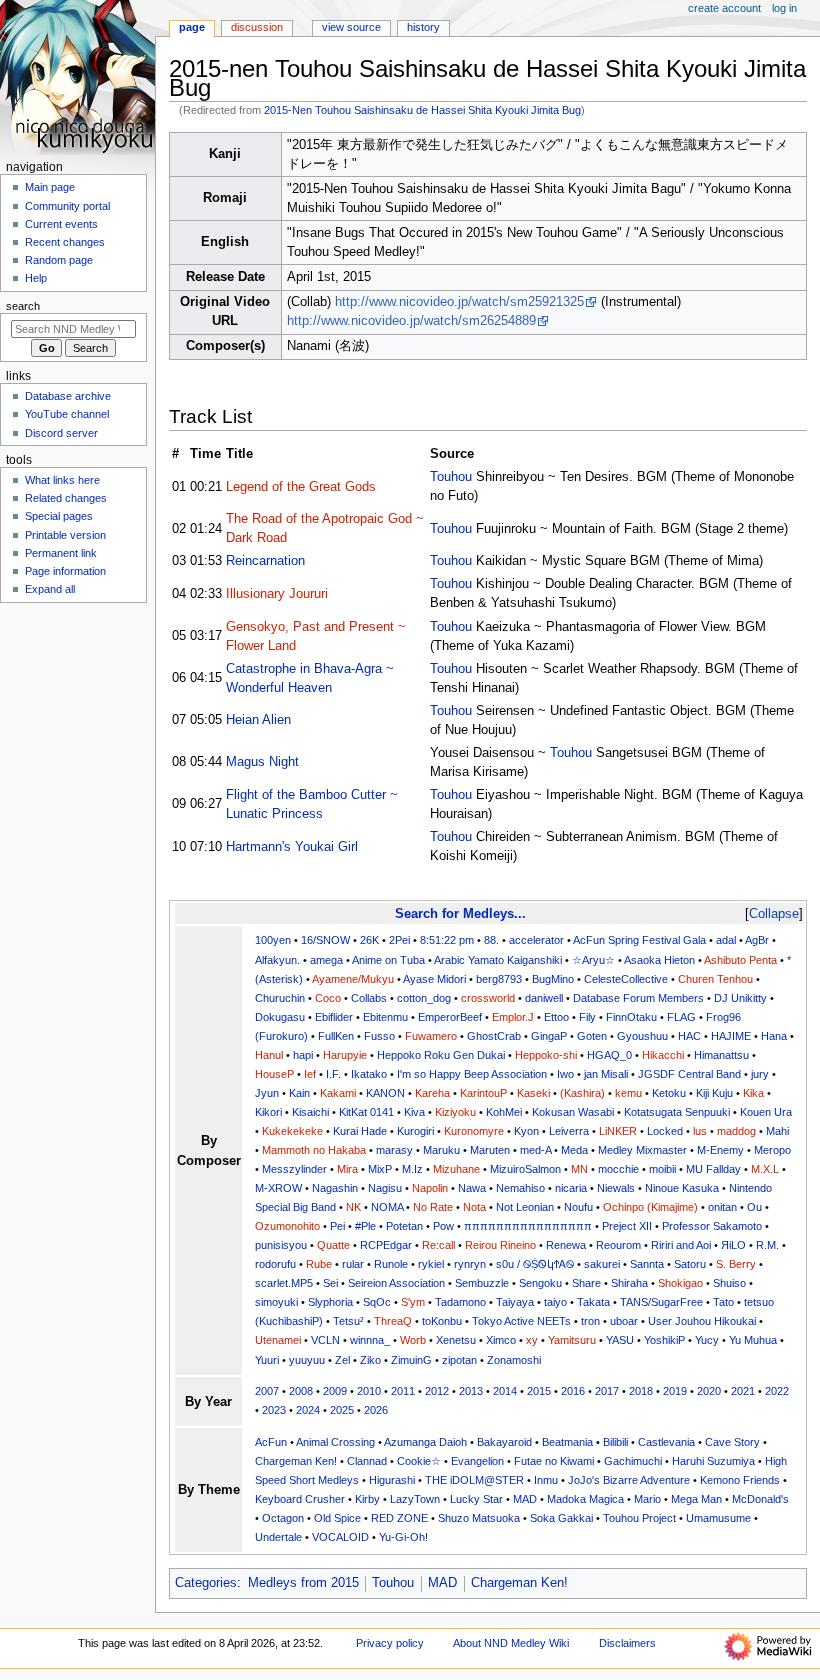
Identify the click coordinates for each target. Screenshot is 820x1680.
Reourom (618, 1245)
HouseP (274, 1074)
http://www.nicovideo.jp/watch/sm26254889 (411, 321)
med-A (535, 1150)
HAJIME (731, 1036)
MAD (525, 1499)
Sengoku (540, 1283)
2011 (403, 1391)
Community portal (67, 206)
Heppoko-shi (546, 1055)
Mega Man (696, 1499)
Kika (753, 1093)
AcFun (271, 1442)
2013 (471, 1391)
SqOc (377, 1302)
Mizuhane (456, 1169)
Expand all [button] (50, 589)
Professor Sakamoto (712, 1226)
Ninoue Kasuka (682, 1188)
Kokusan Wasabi (573, 1112)
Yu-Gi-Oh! (403, 1537)
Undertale (278, 1537)
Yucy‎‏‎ (707, 1340)
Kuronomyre (474, 1131)
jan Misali (606, 1074)
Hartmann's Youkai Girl (292, 847)
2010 (369, 1391)
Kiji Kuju (714, 1093)
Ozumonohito (287, 1226)
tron (590, 1321)
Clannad (367, 1461)
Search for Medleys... (460, 913)
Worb (413, 1340)
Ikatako (369, 1074)
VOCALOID (340, 1537)
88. (491, 940)
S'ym (413, 1302)
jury (760, 1074)
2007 (267, 1391)
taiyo (555, 1302)
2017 (607, 1391)
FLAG (681, 1017)
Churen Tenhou (715, 979)
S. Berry (736, 1264)
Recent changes (65, 242)
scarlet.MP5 (284, 1283)
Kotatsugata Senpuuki (677, 1112)
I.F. (333, 1074)
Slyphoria (330, 1302)
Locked (665, 1131)
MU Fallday (713, 1169)
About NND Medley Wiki (511, 1643)
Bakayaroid (504, 1442)
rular (353, 1264)
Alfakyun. (277, 960)
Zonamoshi (514, 1360)
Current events (61, 224)
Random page (59, 260)
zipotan (459, 1360)
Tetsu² (348, 1321)
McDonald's (760, 1499)
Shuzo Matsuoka (479, 1518)
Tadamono (460, 1302)
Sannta (647, 1264)
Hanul (269, 1055)
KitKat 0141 (366, 1112)
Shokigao (680, 1283)
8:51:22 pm (447, 940)
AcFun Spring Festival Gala (639, 940)
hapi (303, 1055)
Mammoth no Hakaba (314, 1150)
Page (192, 27)
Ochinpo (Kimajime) (650, 1207)
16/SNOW (325, 940)
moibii (662, 1169)
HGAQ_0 (609, 1055)
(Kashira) (582, 1093)
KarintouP (483, 1093)
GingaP (549, 1036)
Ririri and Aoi (681, 1245)
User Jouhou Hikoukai (702, 1321)
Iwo (565, 1074)
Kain (299, 1093)
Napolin (430, 1188)
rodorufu (275, 1264)
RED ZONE (399, 1518)
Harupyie (345, 1055)
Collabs (369, 998)
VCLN (325, 1340)
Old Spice (337, 1518)
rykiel (431, 1264)
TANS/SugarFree (661, 1302)
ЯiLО (733, 1245)
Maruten (490, 1150)
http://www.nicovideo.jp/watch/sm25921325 (459, 302)
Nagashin (335, 1188)
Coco (328, 998)
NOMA (387, 1207)
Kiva (414, 1112)
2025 (342, 1410)
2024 (308, 1410)
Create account (724, 8)
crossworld (488, 998)
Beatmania (567, 1442)
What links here (62, 480)
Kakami (338, 1093)
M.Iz (412, 1169)
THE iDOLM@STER (474, 1480)
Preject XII (627, 1226)
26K (369, 940)
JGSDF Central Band (689, 1074)
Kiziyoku (455, 1112)
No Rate (433, 1207)
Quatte (333, 1245)
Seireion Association (396, 1283)
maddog (736, 1131)
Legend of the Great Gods (301, 487)
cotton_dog (424, 998)
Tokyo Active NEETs (521, 1321)
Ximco (501, 1340)
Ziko (370, 1360)
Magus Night (262, 762)
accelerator (536, 940)
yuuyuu (307, 1360)
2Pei (399, 940)
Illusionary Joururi (277, 594)
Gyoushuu (642, 1036)
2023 (274, 1410)
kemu (628, 1093)
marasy (394, 1150)
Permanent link (61, 553)
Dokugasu (280, 1017)
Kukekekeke (292, 1131)
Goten (592, 1036)
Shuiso (729, 1283)
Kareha (432, 1093)
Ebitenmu (385, 1017)
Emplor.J (513, 1017)
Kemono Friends (740, 1480)
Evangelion (477, 1461)
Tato (723, 1302)
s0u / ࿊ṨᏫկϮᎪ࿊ (535, 1264)
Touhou (451, 477)
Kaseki (533, 1093)
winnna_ (370, 1340)
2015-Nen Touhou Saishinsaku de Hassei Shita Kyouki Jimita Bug (422, 110)
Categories (206, 1583)
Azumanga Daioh (425, 1442)
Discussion (257, 27)
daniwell (544, 998)
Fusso (379, 1036)
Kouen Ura (766, 1112)
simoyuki (276, 1302)
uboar (624, 1321)
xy (532, 1340)
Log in (784, 8)
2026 (376, 1410)
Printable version (65, 535)
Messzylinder (294, 1169)
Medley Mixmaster (642, 1150)
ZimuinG (411, 1360)
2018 (641, 1391)
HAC (689, 1036)
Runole (391, 1264)
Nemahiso (520, 1188)
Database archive (68, 396)
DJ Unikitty (740, 998)
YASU (620, 1340)
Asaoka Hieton (659, 960)
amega (326, 960)
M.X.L (765, 1169)
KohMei (504, 1112)
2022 (777, 1391)
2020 (709, 1391)
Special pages (59, 516)
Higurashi (392, 1480)
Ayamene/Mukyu (353, 979)
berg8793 (499, 979)
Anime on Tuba (388, 960)
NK (353, 1207)
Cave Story (732, 1442)
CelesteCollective (626, 979)
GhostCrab (494, 1036)
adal (726, 940)
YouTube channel (67, 414)
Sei (330, 1283)
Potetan (404, 1226)
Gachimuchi (633, 1461)
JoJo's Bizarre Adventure (629, 1480)
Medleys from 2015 (303, 1583)
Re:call (438, 1245)
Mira (347, 1169)
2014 (505, 1391)
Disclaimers (627, 1643)
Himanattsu (721, 1055)
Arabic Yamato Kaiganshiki (498, 960)
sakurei (602, 1264)
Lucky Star (476, 1499)
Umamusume (718, 1518)
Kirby (367, 1499)
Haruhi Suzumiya (713, 1461)
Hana (774, 1036)
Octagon (283, 1518)
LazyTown (415, 1499)
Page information (65, 571)
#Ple (365, 1226)
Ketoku (669, 1093)
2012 (437, 1391)
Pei (337, 1226)
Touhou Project (639, 1518)
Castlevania (666, 1442)
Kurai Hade (360, 1131)
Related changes (66, 498)
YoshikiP (664, 1340)
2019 (675, 1391)
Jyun (267, 1093)
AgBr (757, 940)
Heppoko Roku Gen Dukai (441, 1055)
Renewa (566, 1245)
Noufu (578, 1207)
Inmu (546, 1480)
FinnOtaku (631, 1017)
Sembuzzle (482, 1283)
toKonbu (442, 1321)
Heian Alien (258, 720)
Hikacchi (663, 1055)
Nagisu (385, 1188)
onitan (722, 1207)
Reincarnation (265, 561)
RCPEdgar (386, 1245)
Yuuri (267, 1360)
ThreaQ (393, 1321)
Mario (647, 1499)
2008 (301, 1391)
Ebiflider (334, 1017)
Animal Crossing (335, 1442)
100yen (273, 940)
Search (23, 306)
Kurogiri (415, 1131)
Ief (310, 1074)
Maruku (441, 1150)
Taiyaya (515, 1302)
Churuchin (280, 998)
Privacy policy (390, 1643)
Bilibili (615, 1442)
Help (36, 278)
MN (579, 1169)
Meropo (772, 1150)
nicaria (571, 1188)
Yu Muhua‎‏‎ (753, 1340)
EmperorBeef (450, 1017)
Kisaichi (310, 1112)
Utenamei (278, 1340)
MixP (380, 1169)
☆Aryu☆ (593, 960)
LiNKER (618, 1131)
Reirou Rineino (500, 1245)
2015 (539, 1391)
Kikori (268, 1112)
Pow (443, 1226)
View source (351, 27)
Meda (574, 1150)
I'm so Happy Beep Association (472, 1074)
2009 (335, 1391)
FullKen (336, 1036)
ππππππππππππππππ (528, 1226)
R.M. (767, 1245)
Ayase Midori (434, 979)
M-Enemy (720, 1150)
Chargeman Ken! (296, 1461)
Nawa (472, 1188)
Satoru (690, 1264)
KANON (385, 1093)
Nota (474, 1207)
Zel (342, 1360)
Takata (593, 1302)
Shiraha (629, 1283)
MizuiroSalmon (525, 1169)
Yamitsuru (572, 1340)
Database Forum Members (638, 998)
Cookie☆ (419, 1461)
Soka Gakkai (561, 1518)
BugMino (553, 979)
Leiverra (569, 1131)
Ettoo (556, 1017)
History (423, 27)
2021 (743, 1391)
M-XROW (278, 1188)
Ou (754, 1207)
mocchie (618, 1169)
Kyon (526, 1131)
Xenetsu (456, 1340)
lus (700, 1131)
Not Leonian (525, 1207)
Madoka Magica (585, 1499)
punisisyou (281, 1245)
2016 (573, 1391)
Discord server (61, 433)
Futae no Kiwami (554, 1461)
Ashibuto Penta (740, 960)
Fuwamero (431, 1036)
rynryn (470, 1264)
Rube (319, 1264)
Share (586, 1283)
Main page (50, 187)
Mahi (777, 1131)
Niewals (616, 1188)
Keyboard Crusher (300, 1499)
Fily (587, 1017)
